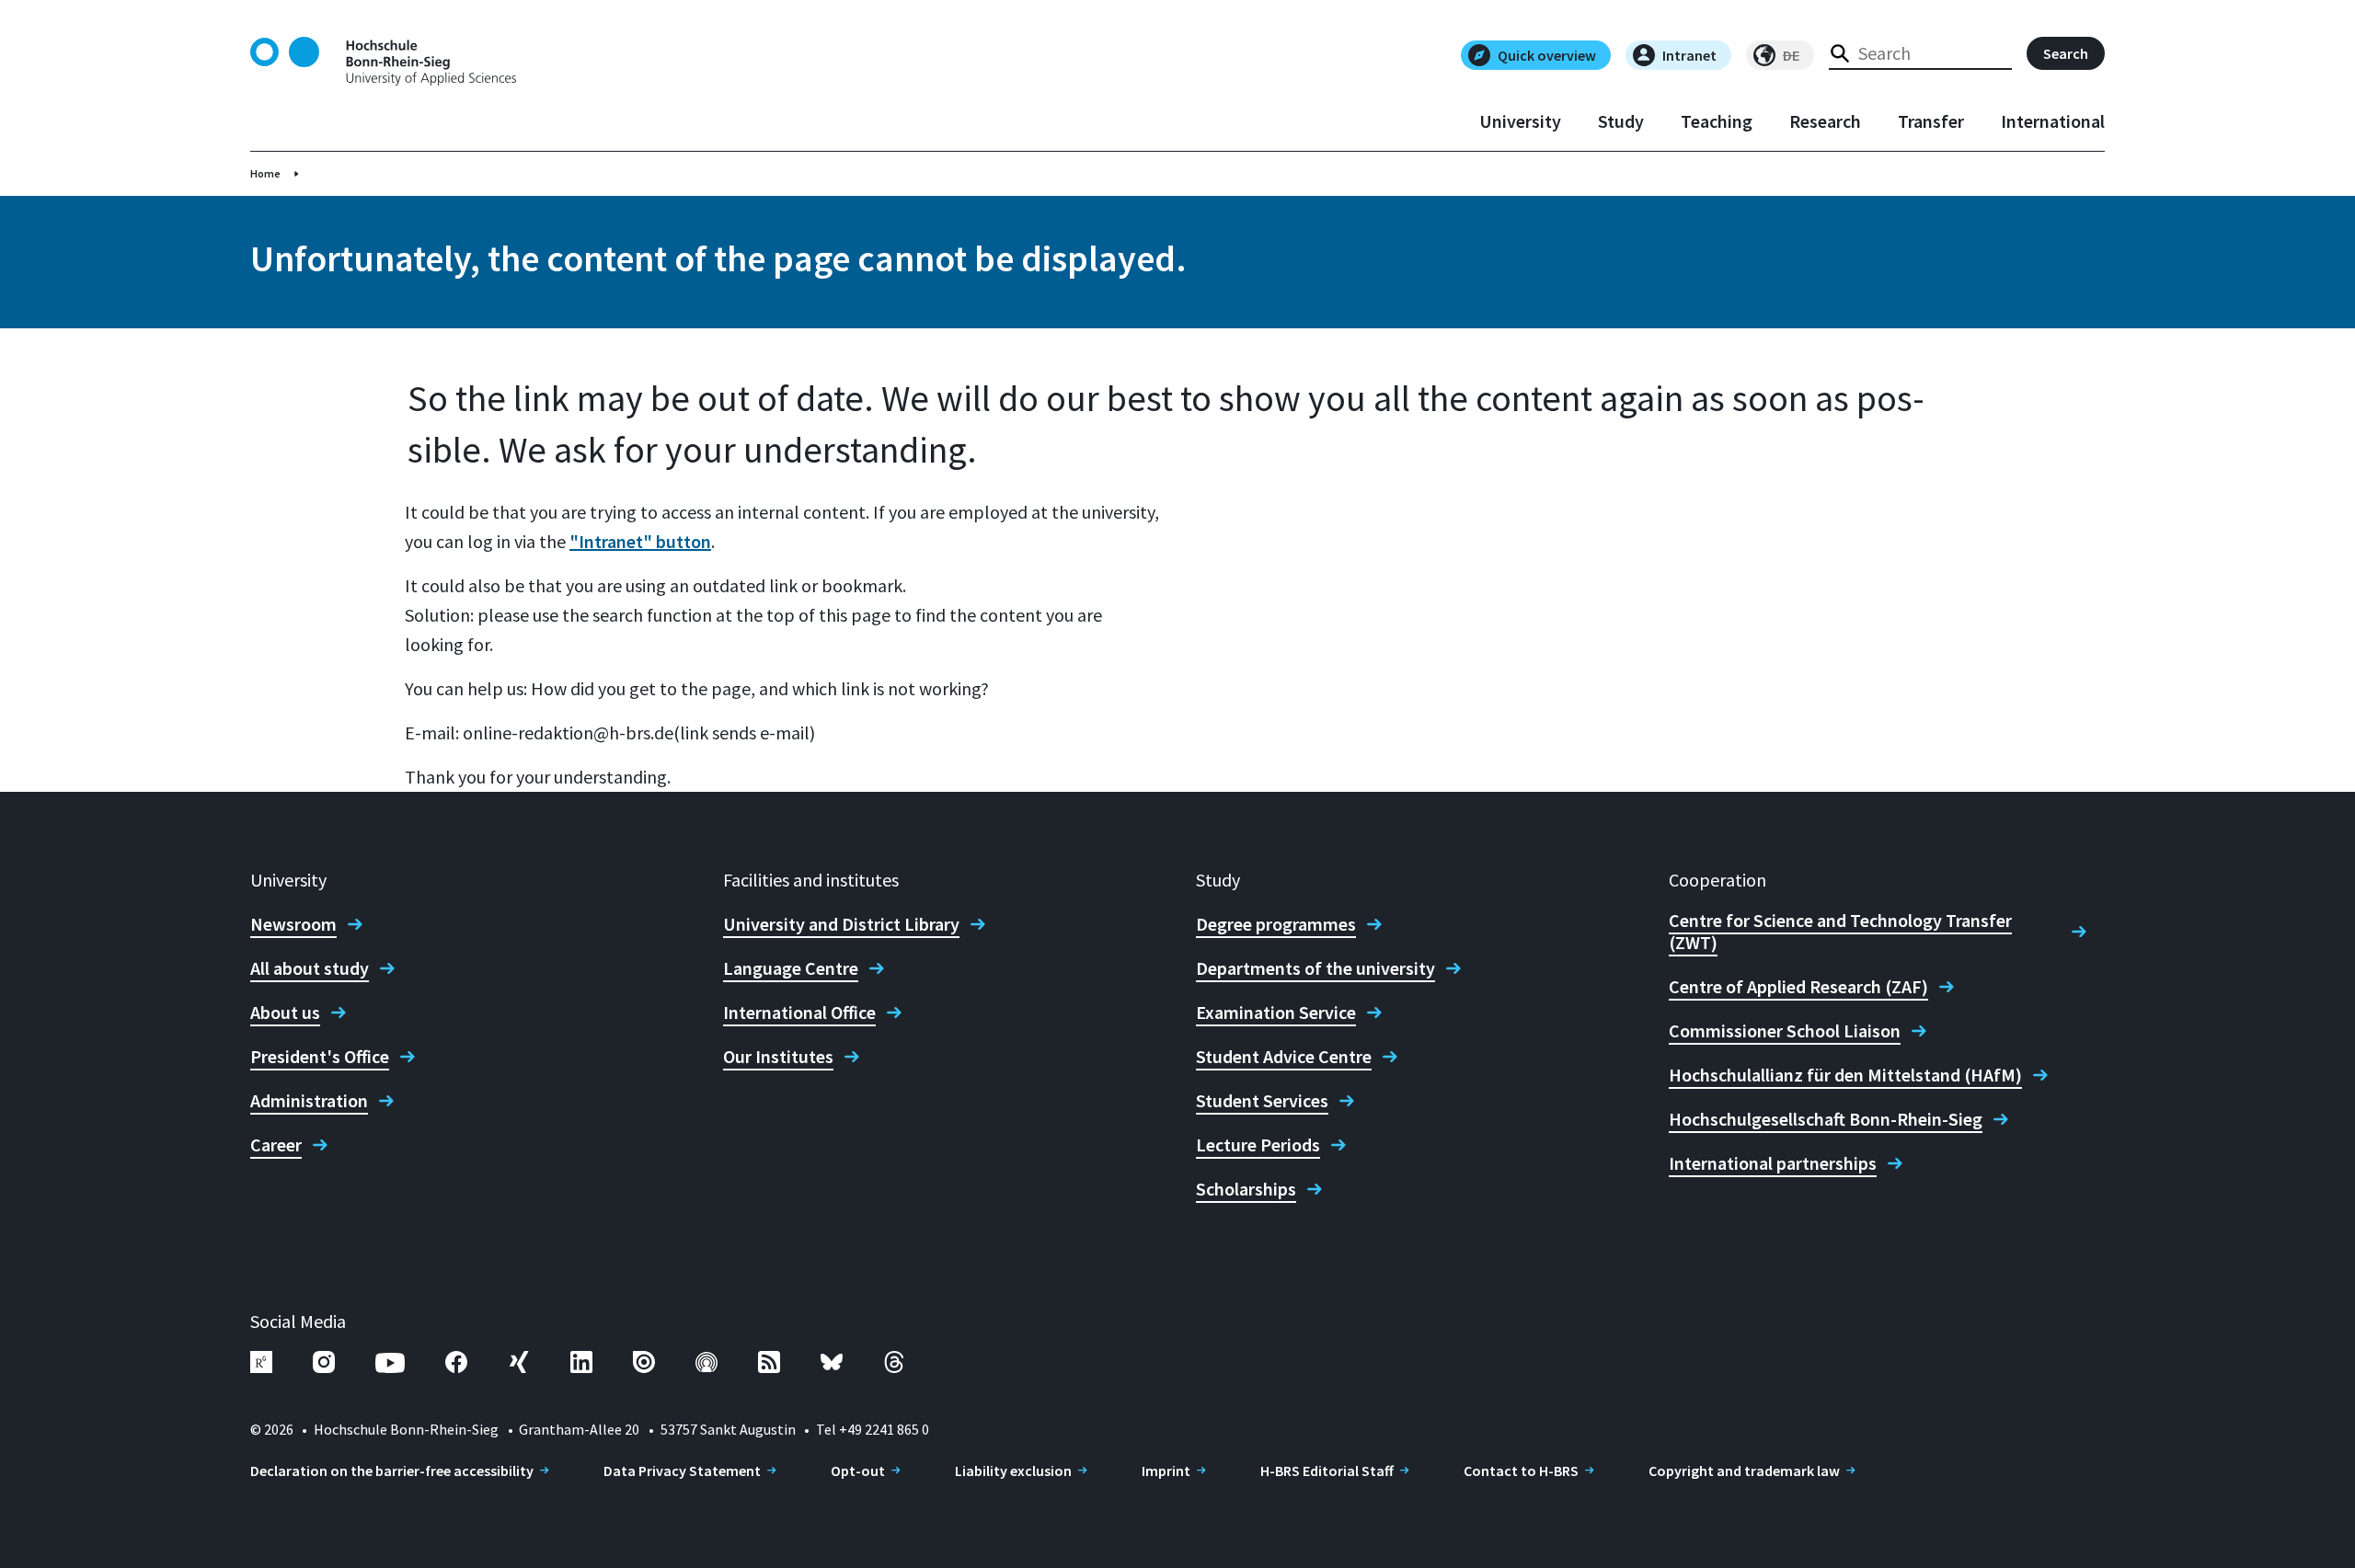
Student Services (1262, 1101)
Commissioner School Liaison (1785, 1031)
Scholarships (1246, 1189)
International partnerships (1773, 1163)
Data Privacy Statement (682, 1471)
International (2053, 121)
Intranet (1689, 55)
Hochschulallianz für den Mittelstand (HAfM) (1845, 1075)
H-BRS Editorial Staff (1327, 1471)
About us (285, 1013)
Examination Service (1276, 1013)
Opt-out (858, 1471)
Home (265, 173)
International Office (799, 1013)
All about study (310, 968)
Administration (309, 1101)
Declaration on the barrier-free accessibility (392, 1471)
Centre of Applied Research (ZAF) (1798, 987)
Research (1825, 121)
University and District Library (841, 924)
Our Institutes (778, 1057)
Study (1621, 121)
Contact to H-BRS (1521, 1471)
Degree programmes (1276, 924)
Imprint (1166, 1471)
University (1520, 121)
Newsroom (293, 924)
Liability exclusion (1013, 1471)
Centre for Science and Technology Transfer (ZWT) (1840, 932)
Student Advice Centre (1284, 1057)
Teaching (1717, 121)
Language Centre (791, 968)
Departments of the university (1315, 968)
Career (276, 1145)
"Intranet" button (640, 541)
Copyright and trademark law (1744, 1471)
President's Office (320, 1057)
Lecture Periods (1258, 1145)
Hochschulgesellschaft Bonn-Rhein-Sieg (1826, 1119)
